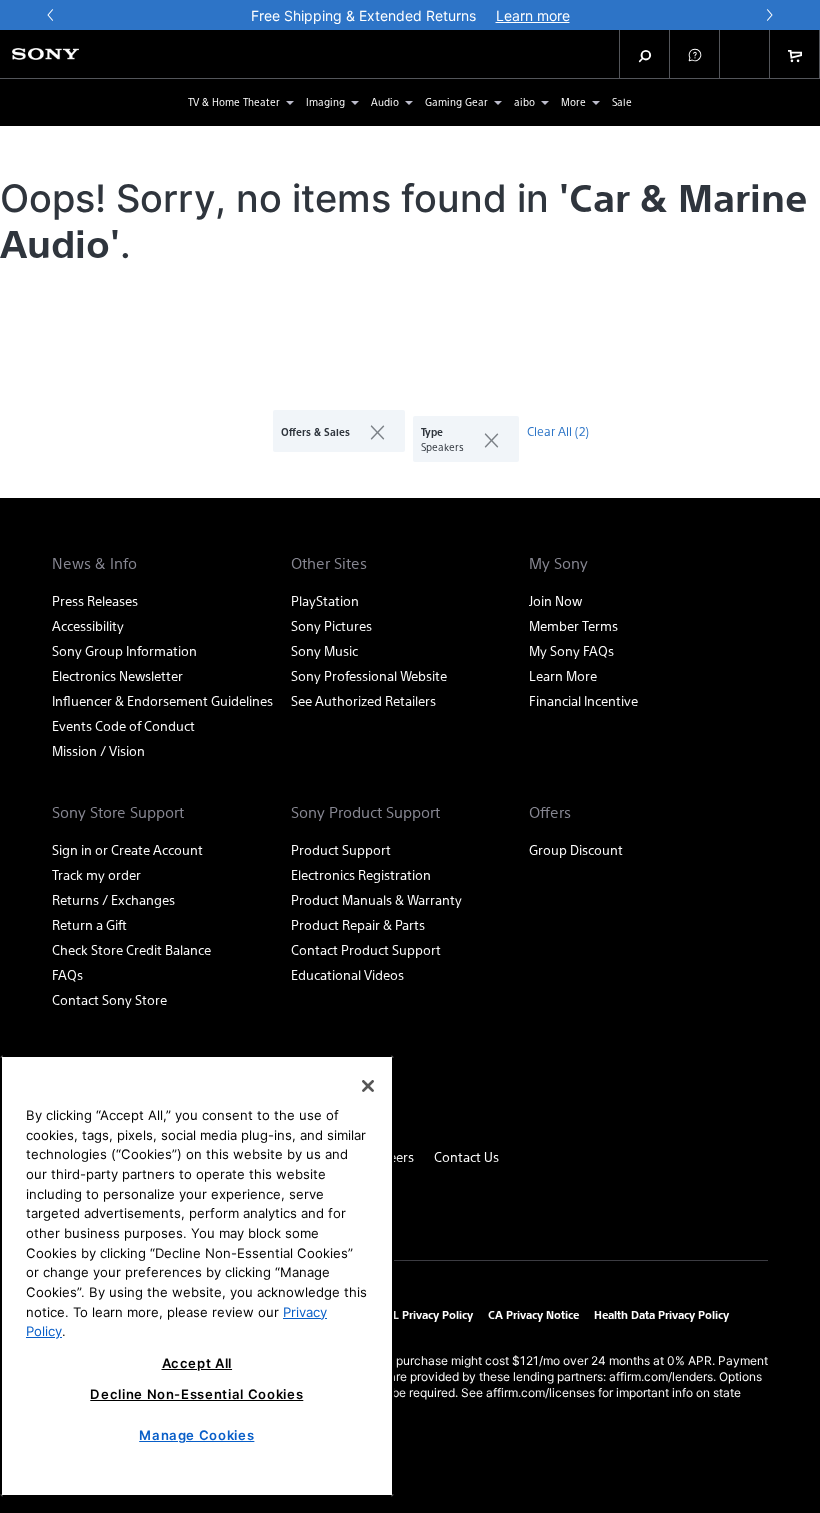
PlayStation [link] (325, 600)
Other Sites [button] (329, 563)
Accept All (197, 1363)
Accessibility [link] (88, 625)
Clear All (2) (558, 431)
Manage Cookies (196, 1435)
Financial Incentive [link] (583, 700)
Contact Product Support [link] (366, 949)
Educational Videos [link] (347, 974)
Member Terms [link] (573, 625)
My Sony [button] (558, 563)
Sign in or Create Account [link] (127, 849)
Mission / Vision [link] (98, 750)
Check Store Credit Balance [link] (131, 949)
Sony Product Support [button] (365, 812)
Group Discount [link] (576, 849)
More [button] (573, 101)
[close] (369, 431)
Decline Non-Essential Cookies (196, 1394)
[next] (769, 15)
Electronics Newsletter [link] (117, 675)
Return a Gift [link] (89, 924)
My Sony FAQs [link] (571, 650)
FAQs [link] (67, 974)
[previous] (51, 15)
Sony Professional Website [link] (369, 675)
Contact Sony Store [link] (109, 999)
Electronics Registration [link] (361, 874)
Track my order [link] (96, 874)
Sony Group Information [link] (124, 650)
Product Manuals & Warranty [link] (376, 899)
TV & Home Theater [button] (234, 101)
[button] (695, 54)
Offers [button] (550, 812)
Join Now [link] (555, 600)
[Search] (645, 54)
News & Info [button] (94, 563)
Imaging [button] (325, 101)
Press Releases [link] (95, 600)
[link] (622, 102)
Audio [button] (385, 101)
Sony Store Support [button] (118, 812)
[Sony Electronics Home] (45, 54)
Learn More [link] (563, 675)
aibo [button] (524, 101)
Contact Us (466, 1156)
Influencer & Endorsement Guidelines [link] (162, 700)
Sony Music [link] (324, 650)
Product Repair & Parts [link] (358, 924)
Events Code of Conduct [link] (123, 725)
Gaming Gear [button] (456, 101)
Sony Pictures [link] (331, 625)
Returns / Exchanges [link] (113, 899)
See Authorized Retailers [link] (363, 700)
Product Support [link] (341, 849)
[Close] (368, 1086)
